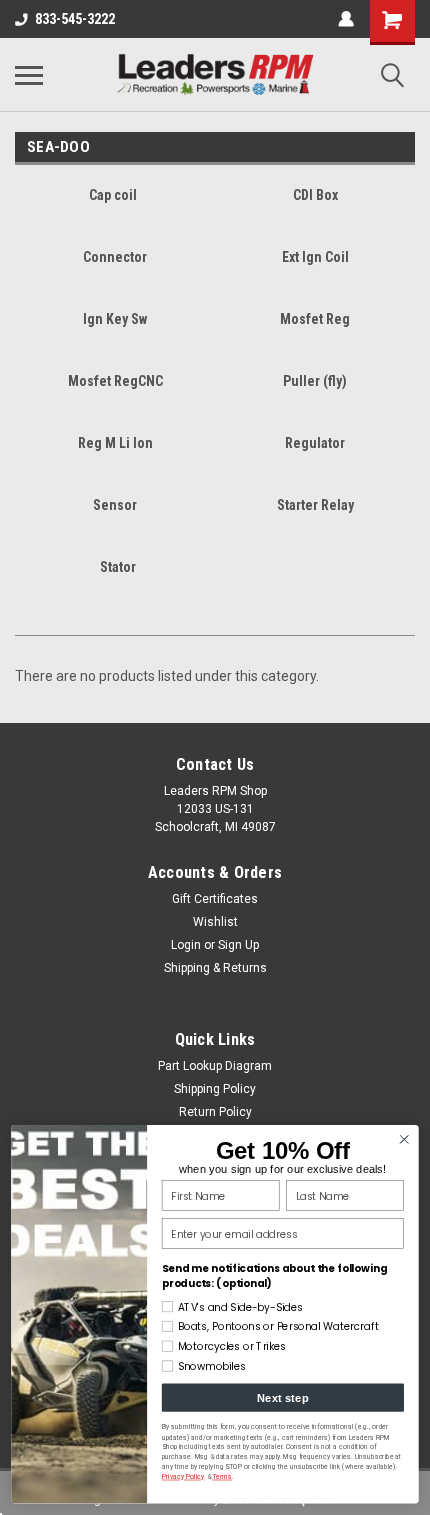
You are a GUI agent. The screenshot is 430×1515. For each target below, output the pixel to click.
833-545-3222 (75, 19)
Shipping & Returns (215, 968)
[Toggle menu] (29, 75)
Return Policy (215, 1112)
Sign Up (238, 945)
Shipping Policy (215, 1089)
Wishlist (215, 922)
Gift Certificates (215, 899)
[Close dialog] (404, 1140)
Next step (282, 1398)
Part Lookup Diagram (215, 1066)
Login (186, 945)
